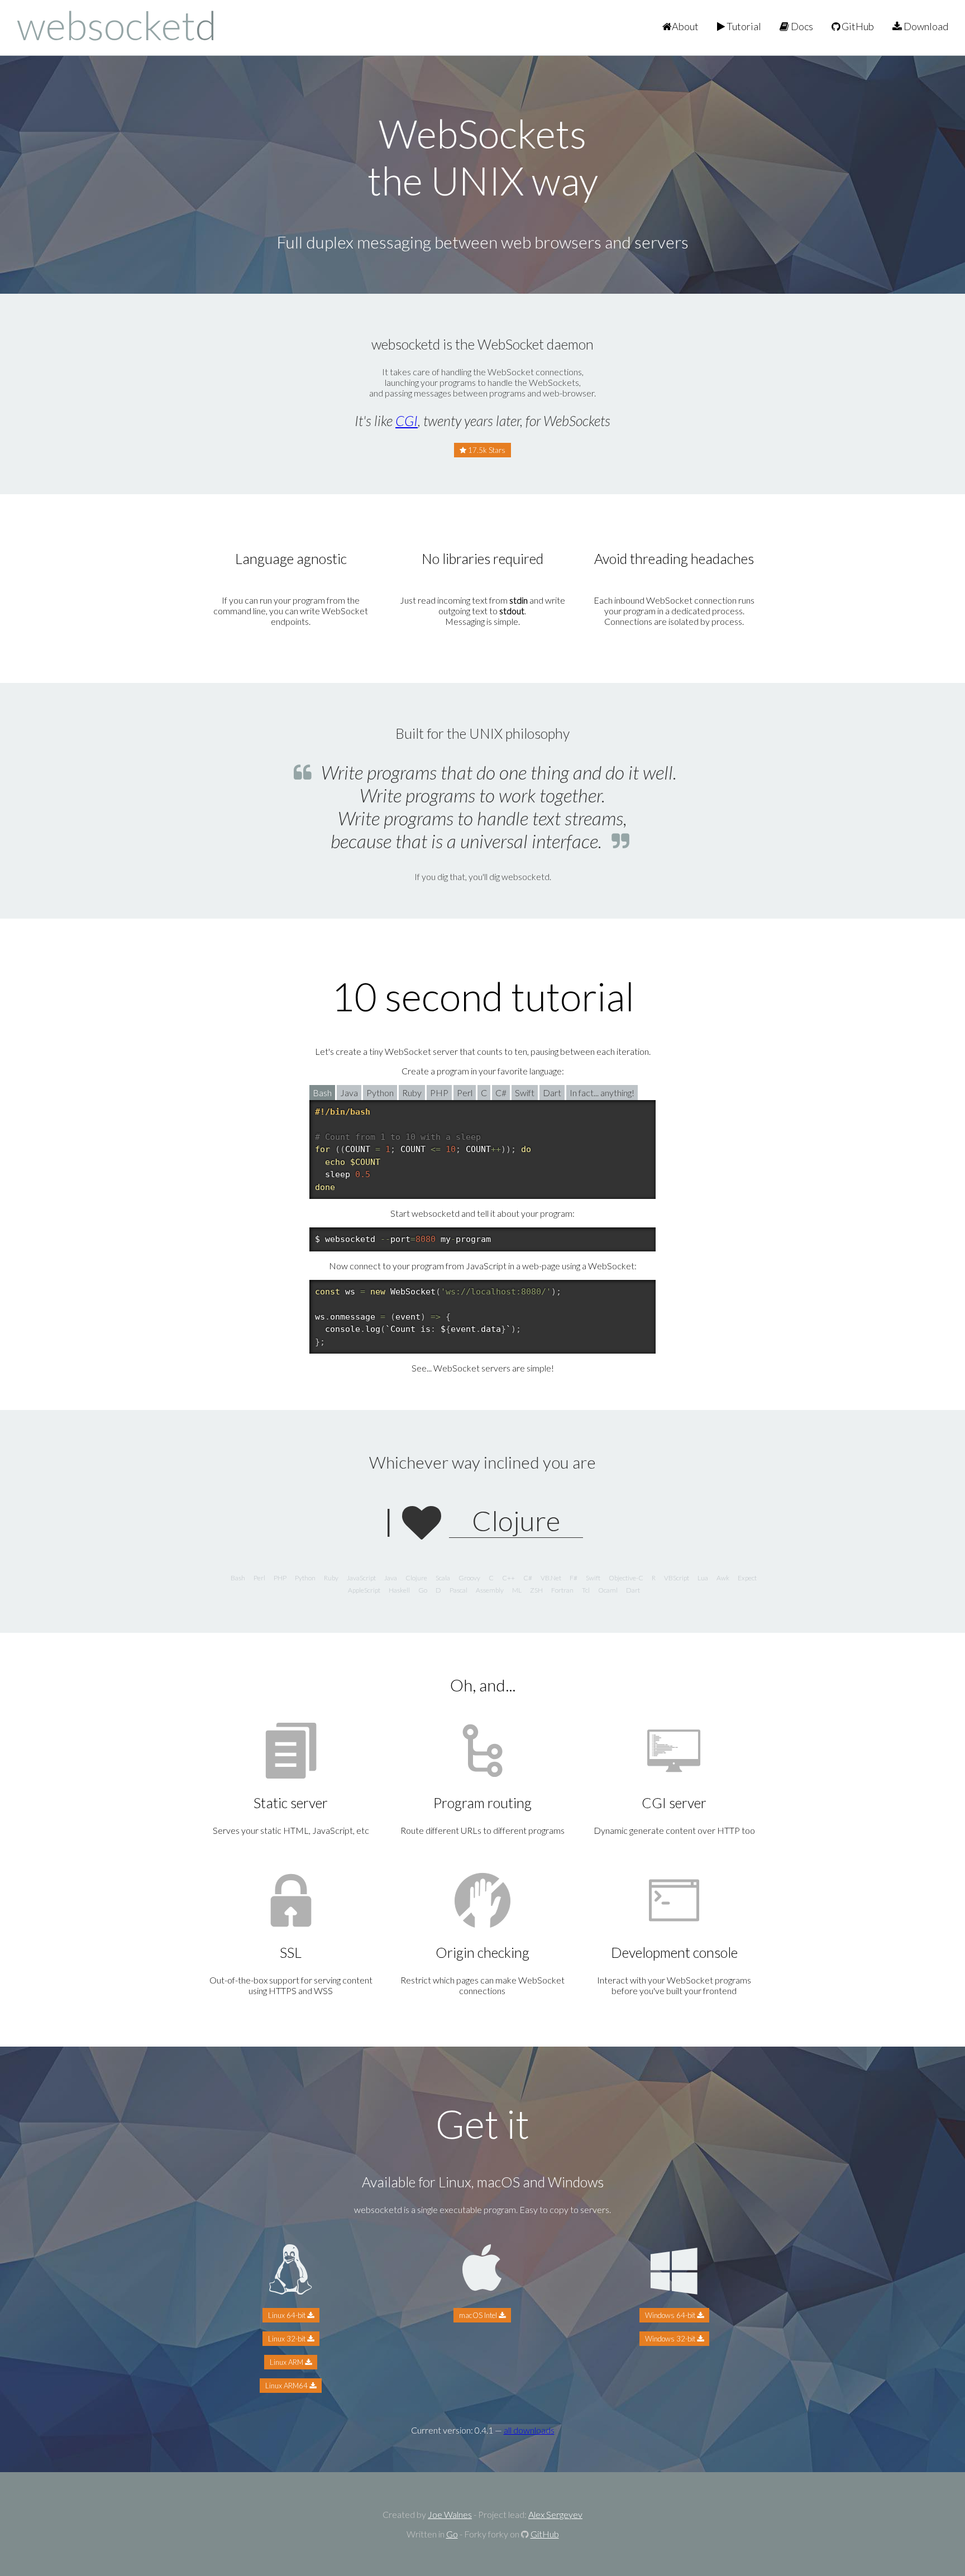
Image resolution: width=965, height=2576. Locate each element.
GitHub (857, 26)
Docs (801, 26)
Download (925, 26)
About (685, 26)
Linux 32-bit (288, 2339)
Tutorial (743, 26)
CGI (407, 420)
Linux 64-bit (288, 2315)
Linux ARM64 (287, 2386)
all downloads (529, 2430)
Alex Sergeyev (555, 2514)
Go (452, 2534)
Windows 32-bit (671, 2339)
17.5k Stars (486, 450)
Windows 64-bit (671, 2315)
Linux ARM (287, 2362)
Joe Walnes (450, 2514)
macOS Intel (479, 2315)
